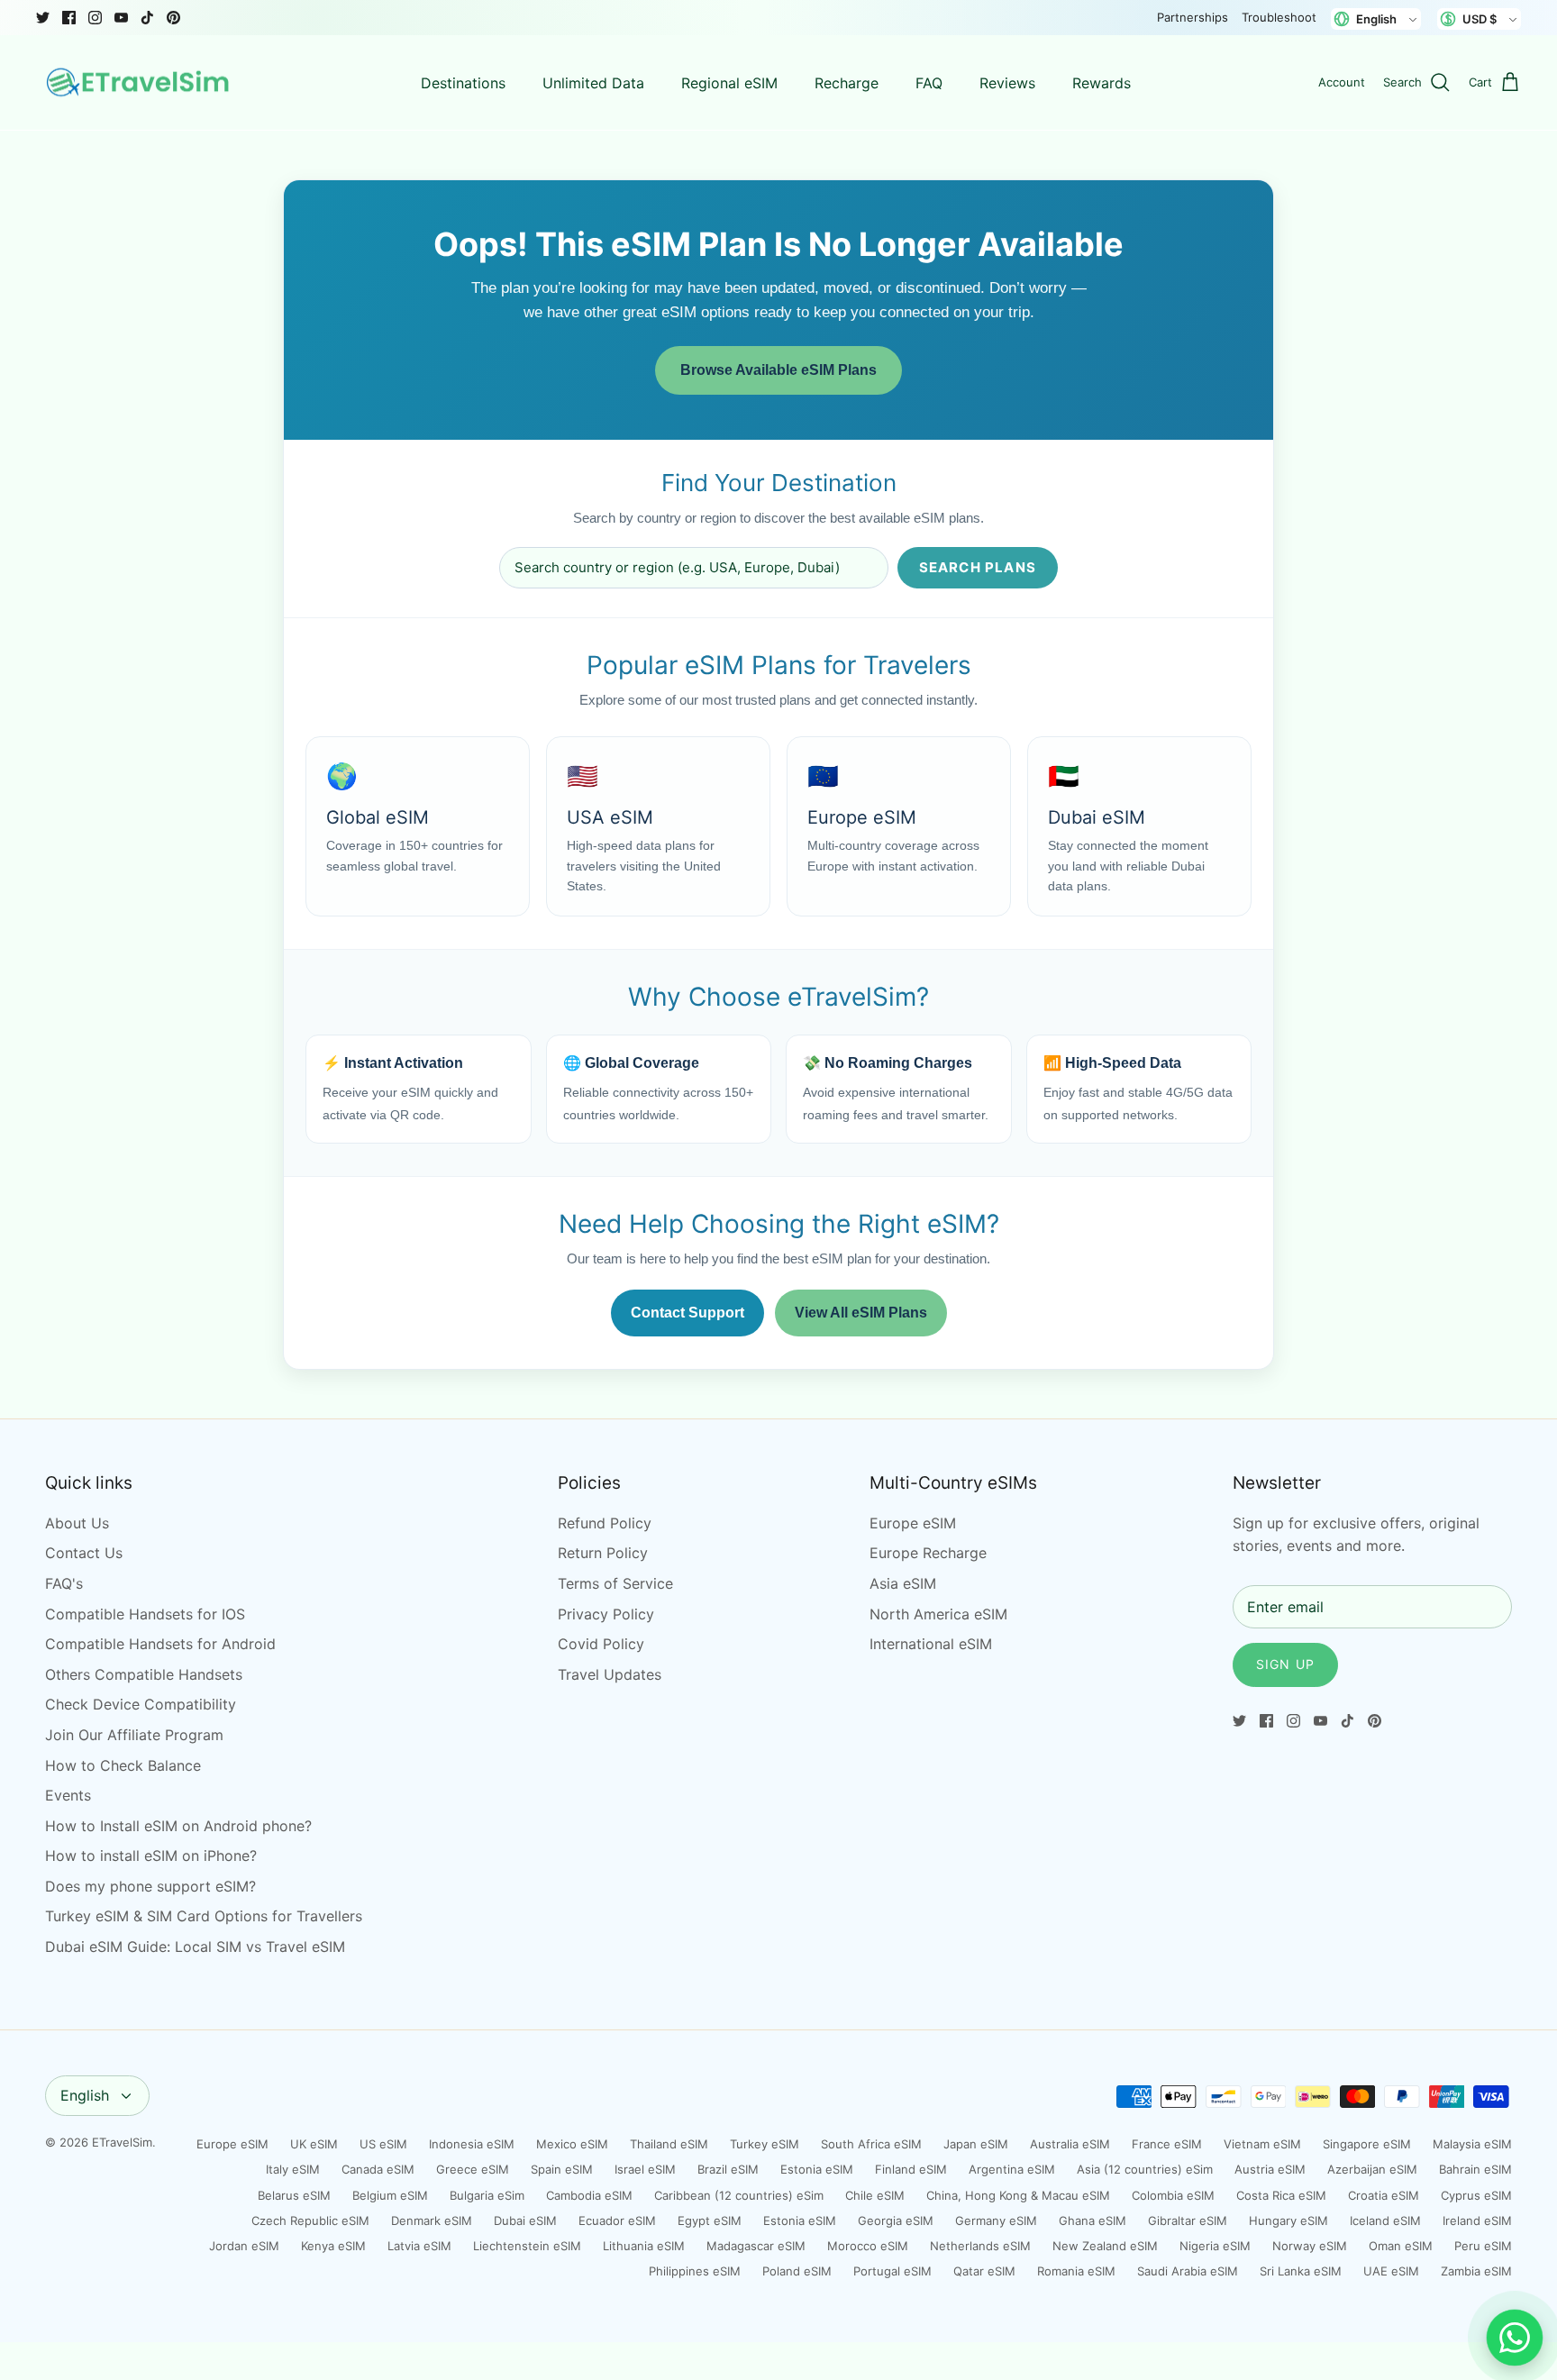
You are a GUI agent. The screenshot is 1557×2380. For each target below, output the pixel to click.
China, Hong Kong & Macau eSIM (1018, 2195)
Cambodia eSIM (589, 2195)
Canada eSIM (378, 2169)
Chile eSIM (875, 2195)
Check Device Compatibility (141, 1704)
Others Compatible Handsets (144, 1674)
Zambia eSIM (1476, 2271)
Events (68, 1795)
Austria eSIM (1270, 2169)
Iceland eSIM (1385, 2220)
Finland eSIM (911, 2169)
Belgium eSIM (390, 2195)
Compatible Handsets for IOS (145, 1614)
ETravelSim (122, 2142)
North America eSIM (938, 1614)
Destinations (463, 83)
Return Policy (603, 1553)
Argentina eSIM (1012, 2169)
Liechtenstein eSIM (527, 2246)
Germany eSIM (996, 2220)
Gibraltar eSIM (1188, 2220)
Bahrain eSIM (1475, 2169)
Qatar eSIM (984, 2271)
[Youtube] (121, 18)
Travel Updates (610, 1674)
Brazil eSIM (728, 2169)
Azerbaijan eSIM (1372, 2169)
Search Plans (978, 567)
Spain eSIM (562, 2169)
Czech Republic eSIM (310, 2220)
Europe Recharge (928, 1553)
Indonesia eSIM (472, 2144)
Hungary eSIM (1288, 2220)
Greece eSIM (473, 2169)
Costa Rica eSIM (1281, 2195)
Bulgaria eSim (487, 2195)
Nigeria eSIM (1215, 2246)
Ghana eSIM (1093, 2220)
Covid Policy (601, 1644)
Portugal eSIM (892, 2271)
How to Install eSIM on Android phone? (178, 1826)
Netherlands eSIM (980, 2246)
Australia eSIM (1070, 2144)
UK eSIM (314, 2144)
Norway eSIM (1310, 2246)
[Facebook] (69, 18)
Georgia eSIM (896, 2220)
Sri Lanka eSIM (1301, 2271)
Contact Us (84, 1553)
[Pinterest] (173, 18)
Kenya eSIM (333, 2246)
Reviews (1007, 83)
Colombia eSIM (1173, 2195)
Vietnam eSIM (1262, 2144)
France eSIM (1167, 2144)
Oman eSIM (1401, 2246)
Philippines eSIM (695, 2271)
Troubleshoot (1279, 17)
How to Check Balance (123, 1765)
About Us (77, 1523)
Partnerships (1193, 17)
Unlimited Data (593, 83)
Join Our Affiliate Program (134, 1735)
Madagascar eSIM (756, 2246)
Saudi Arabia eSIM (1188, 2271)
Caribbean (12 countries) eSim (739, 2195)
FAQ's (64, 1583)
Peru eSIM (1483, 2246)
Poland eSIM (797, 2271)
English (85, 2095)
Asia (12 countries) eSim (1145, 2169)
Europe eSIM (913, 1523)
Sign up (1285, 1664)
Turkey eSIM (765, 2144)
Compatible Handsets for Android (160, 1644)
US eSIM (383, 2144)
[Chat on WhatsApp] (1515, 2338)
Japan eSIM (976, 2144)
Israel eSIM (645, 2169)
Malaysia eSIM (1472, 2144)
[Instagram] (95, 18)
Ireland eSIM (1477, 2220)
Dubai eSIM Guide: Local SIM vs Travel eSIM (195, 1947)
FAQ (929, 83)
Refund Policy (605, 1523)
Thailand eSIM (669, 2144)
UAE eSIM (1391, 2271)
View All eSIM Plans (861, 1313)
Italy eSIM (293, 2169)
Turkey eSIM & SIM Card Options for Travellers (204, 1916)
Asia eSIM (903, 1583)
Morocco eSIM (868, 2246)
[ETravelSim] (140, 83)
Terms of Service (615, 1583)
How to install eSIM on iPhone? (151, 1856)
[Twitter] (43, 18)
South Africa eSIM (871, 2144)
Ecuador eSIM (617, 2220)
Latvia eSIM (419, 2246)
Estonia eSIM (817, 2169)
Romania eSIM (1076, 2271)
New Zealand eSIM (1105, 2246)
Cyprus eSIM (1476, 2195)
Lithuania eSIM (644, 2246)
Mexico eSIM (572, 2144)
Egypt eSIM (710, 2220)
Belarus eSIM (294, 2195)
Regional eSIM (729, 83)
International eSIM (931, 1644)
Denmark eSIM (432, 2220)
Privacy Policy (606, 1614)
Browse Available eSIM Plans (778, 370)
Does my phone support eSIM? (150, 1886)
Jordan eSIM (244, 2246)
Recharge (847, 83)
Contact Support (687, 1313)
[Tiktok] (147, 18)
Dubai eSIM (525, 2220)
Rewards (1102, 83)
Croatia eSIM (1384, 2195)
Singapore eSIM (1367, 2144)
